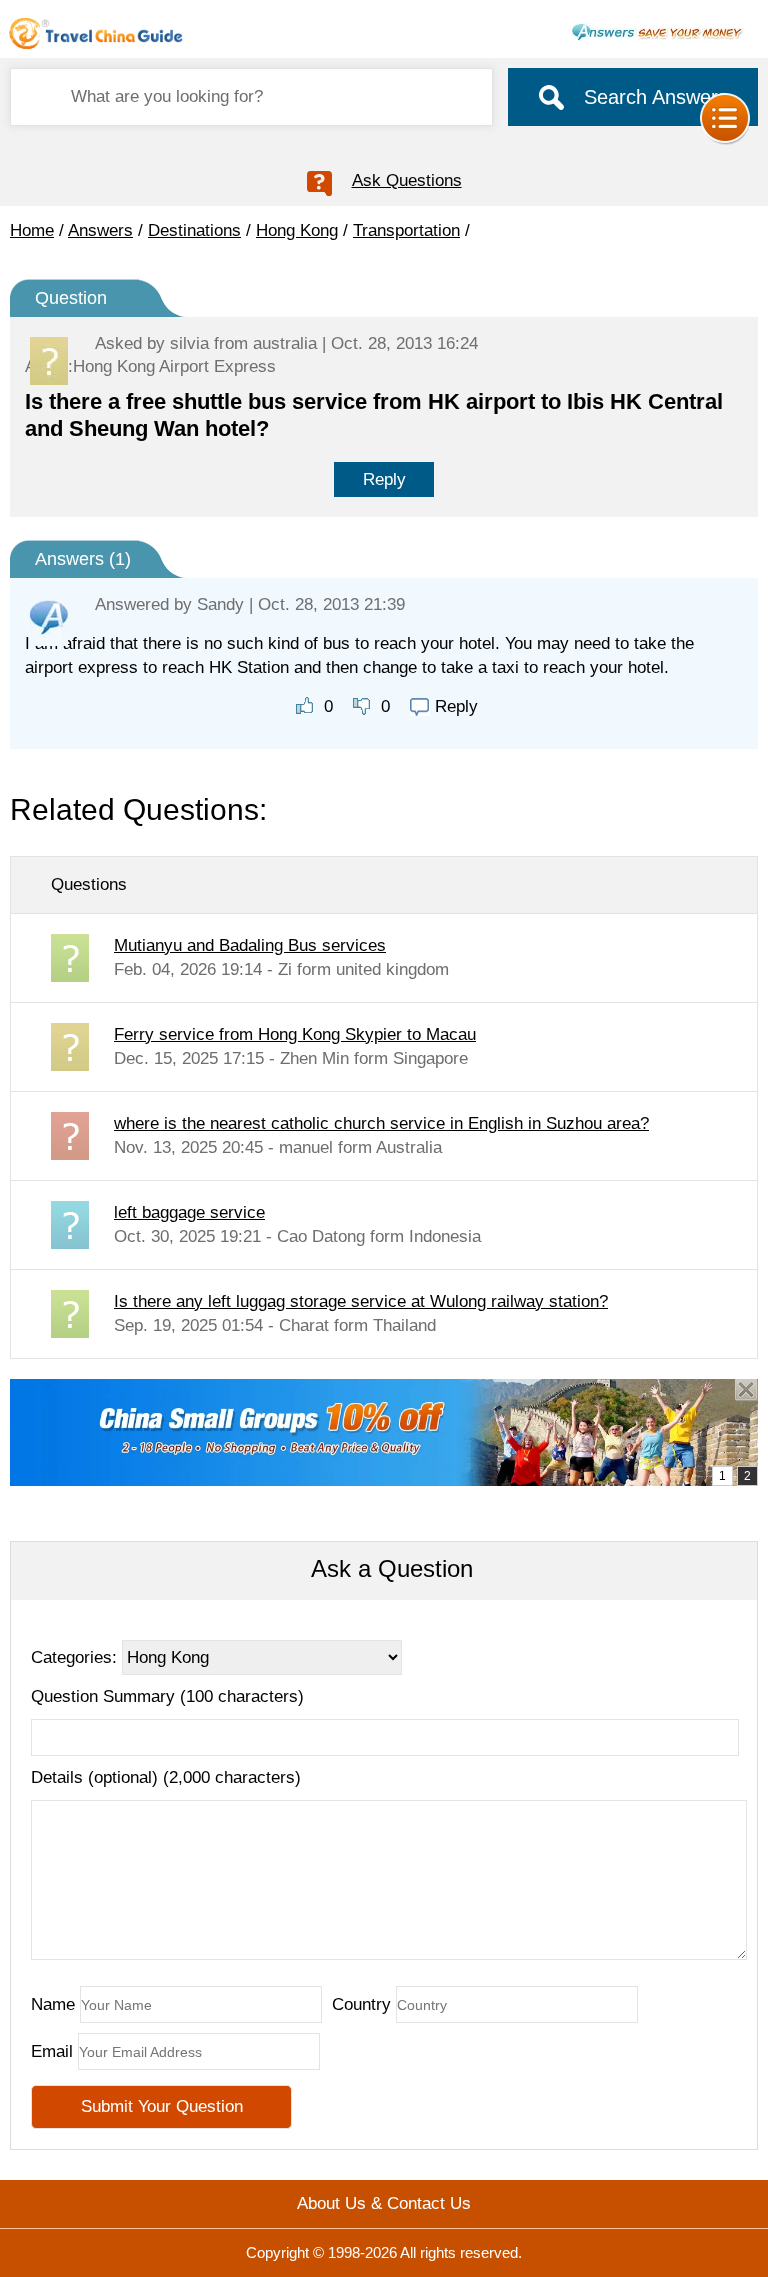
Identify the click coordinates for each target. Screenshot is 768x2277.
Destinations (194, 230)
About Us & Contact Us (384, 2203)
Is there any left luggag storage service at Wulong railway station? (361, 1301)
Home (32, 230)
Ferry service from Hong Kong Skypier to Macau (295, 1034)
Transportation (406, 230)
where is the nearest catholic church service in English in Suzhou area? (381, 1123)
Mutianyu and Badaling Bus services (250, 945)
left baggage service (189, 1212)
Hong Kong (297, 230)
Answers (100, 230)
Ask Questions (407, 180)
